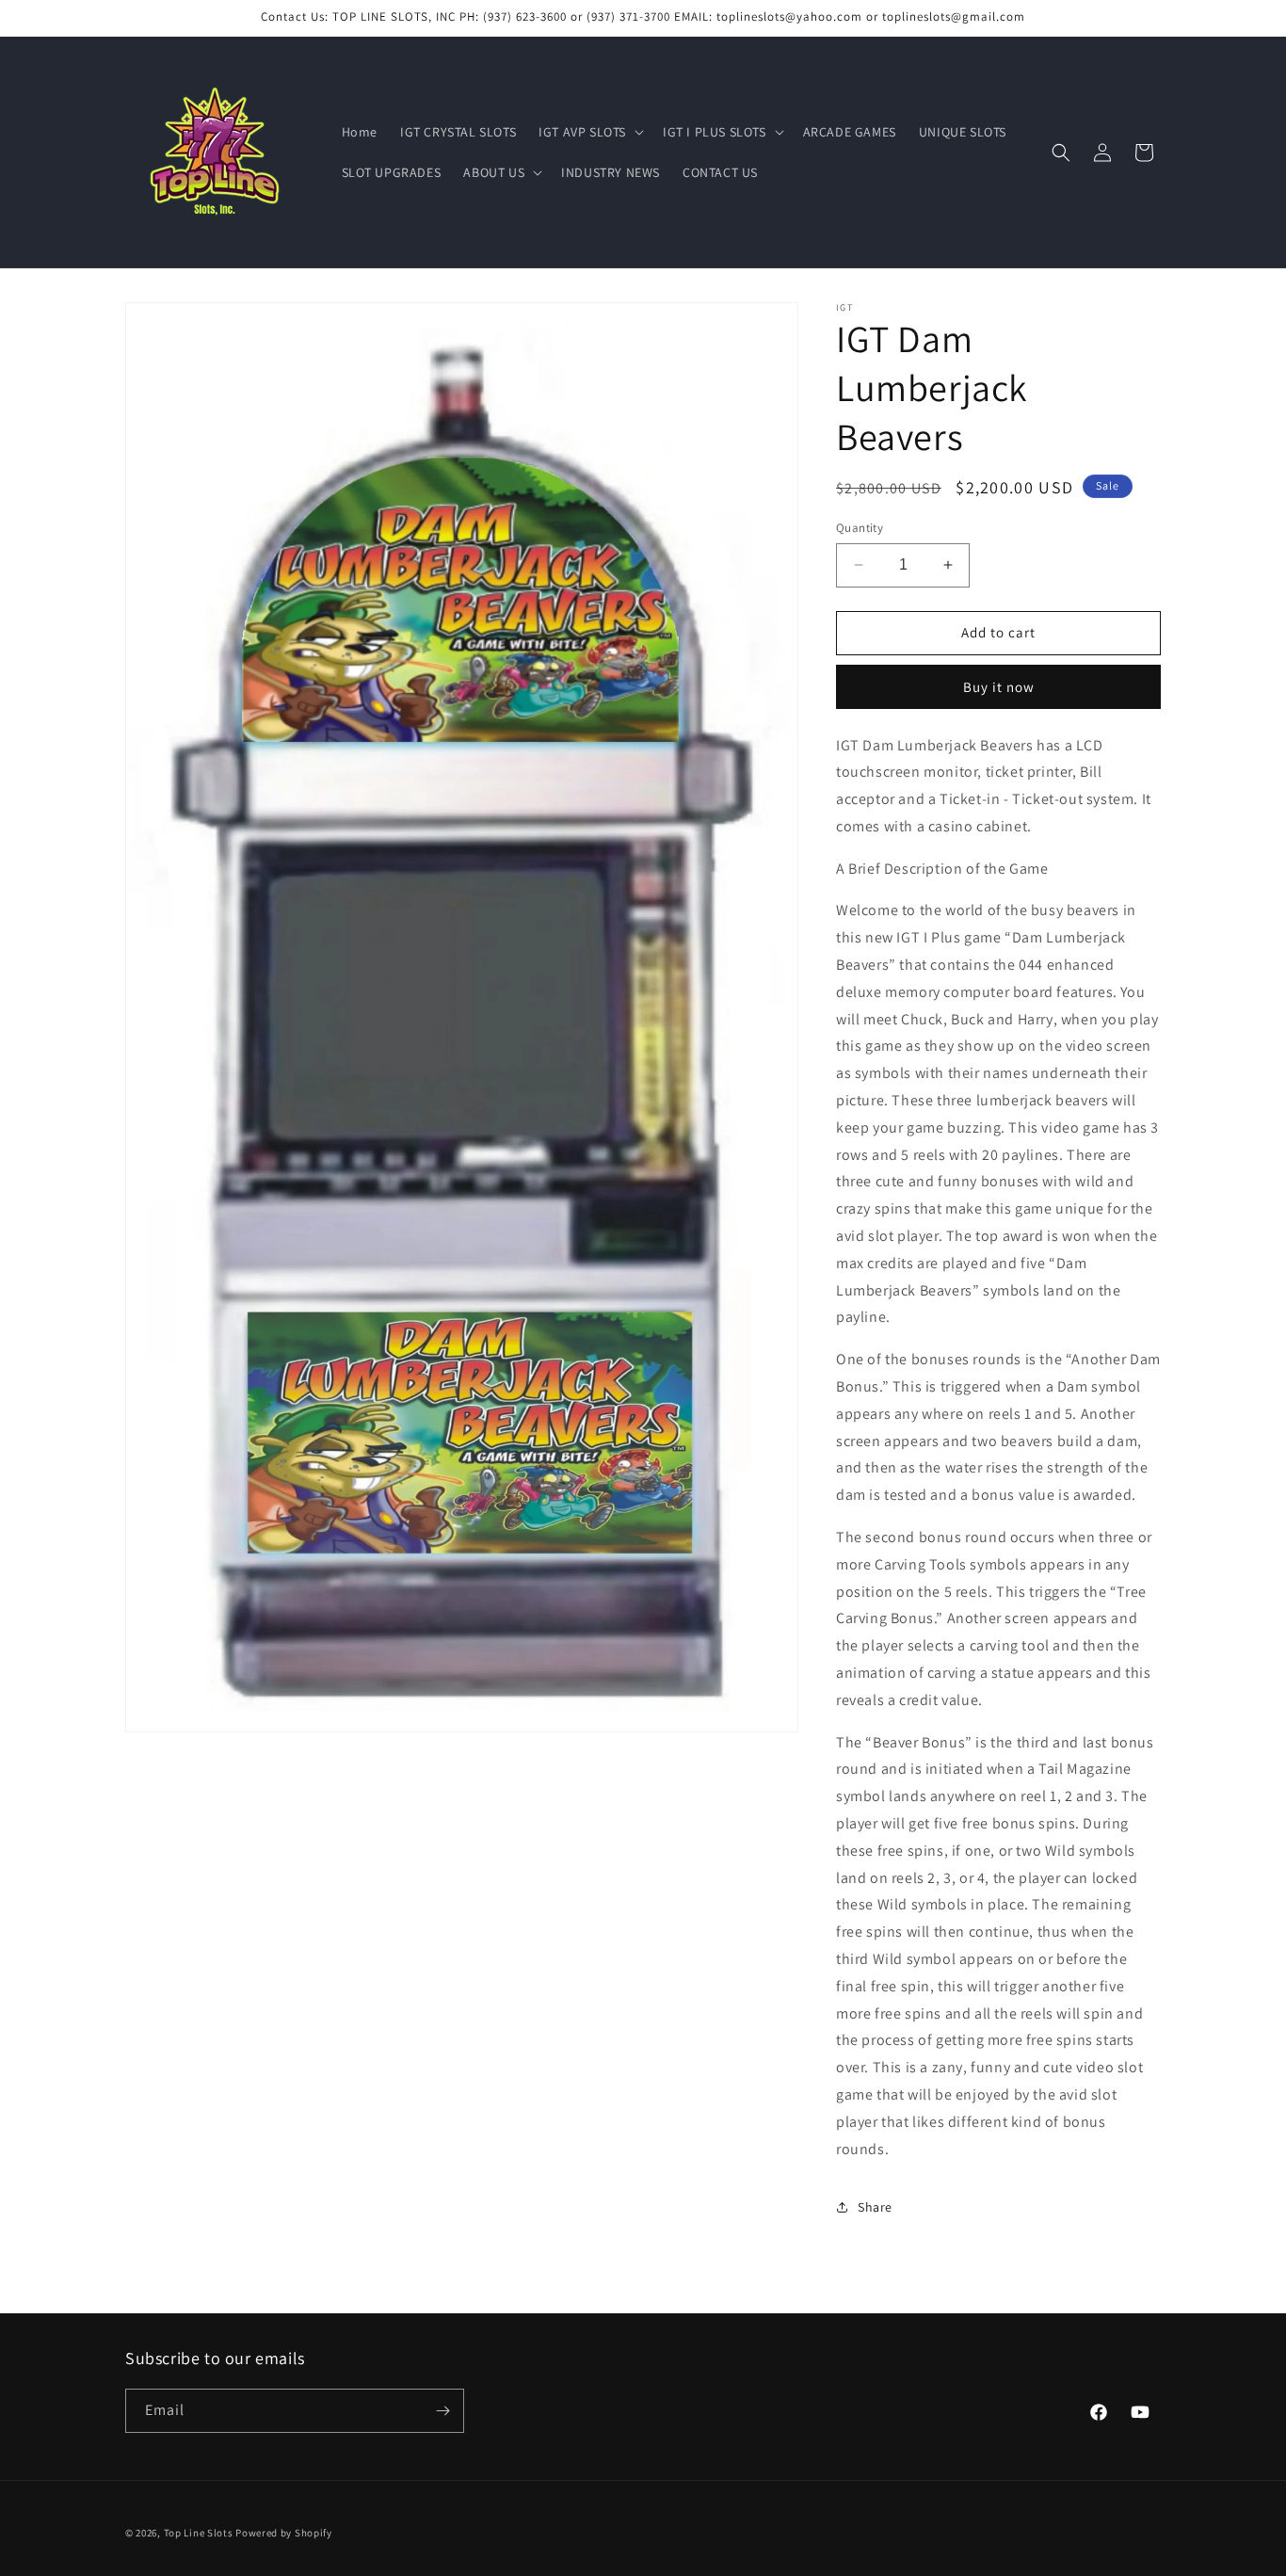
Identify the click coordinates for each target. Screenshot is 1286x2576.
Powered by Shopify (284, 2533)
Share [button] (875, 2207)
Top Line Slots (199, 2533)
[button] (589, 132)
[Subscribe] (442, 2411)
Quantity (860, 528)
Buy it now (999, 687)
